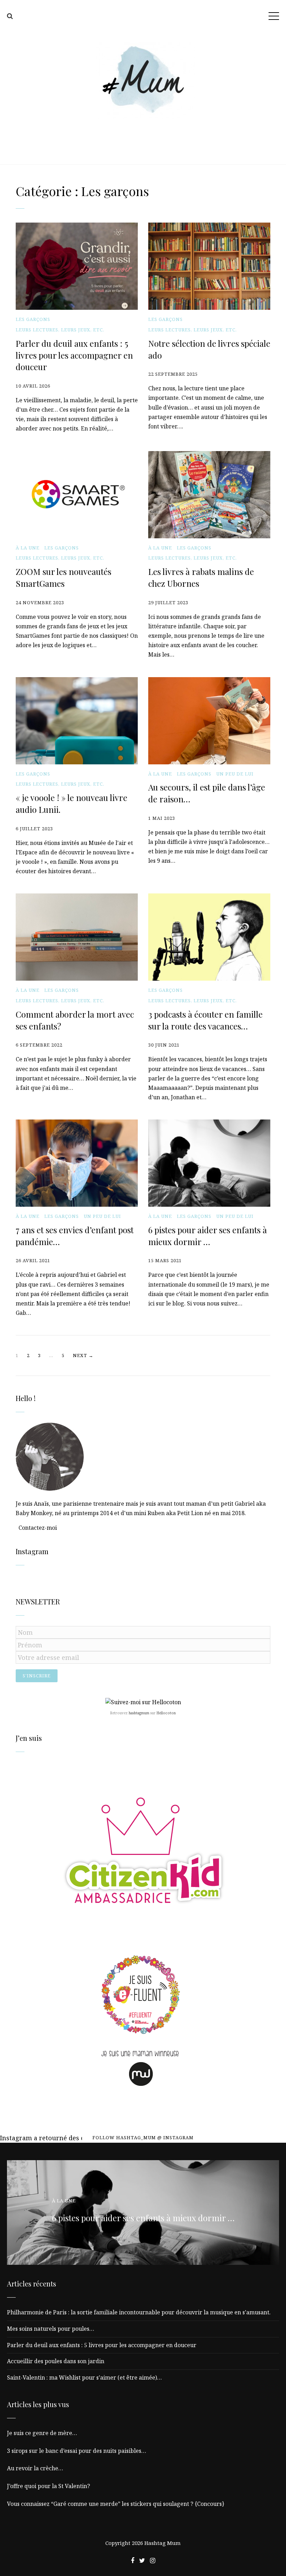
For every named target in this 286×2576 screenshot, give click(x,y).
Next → (83, 1355)
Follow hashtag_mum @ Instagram (143, 2137)
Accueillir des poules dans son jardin (56, 2361)
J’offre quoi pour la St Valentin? (48, 2486)
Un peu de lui (235, 774)
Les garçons (33, 319)
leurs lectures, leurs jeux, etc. (60, 330)
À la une (28, 548)
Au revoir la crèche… (35, 2468)
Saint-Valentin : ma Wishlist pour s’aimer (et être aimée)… (84, 2377)
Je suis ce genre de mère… (42, 2433)
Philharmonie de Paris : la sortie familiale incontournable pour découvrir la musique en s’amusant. (139, 2312)
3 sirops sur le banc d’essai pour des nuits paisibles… (77, 2451)
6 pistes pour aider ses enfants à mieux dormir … (208, 1236)
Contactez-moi (38, 1528)
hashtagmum (139, 1713)
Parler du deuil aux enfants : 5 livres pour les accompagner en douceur (74, 355)
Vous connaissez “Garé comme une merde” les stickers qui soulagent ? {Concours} (116, 2504)
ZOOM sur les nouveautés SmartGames (63, 577)
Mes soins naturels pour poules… (51, 2329)
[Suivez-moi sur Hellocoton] (143, 1702)
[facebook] (133, 2560)
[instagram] (153, 2560)
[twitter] (142, 2560)
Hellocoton (166, 1713)
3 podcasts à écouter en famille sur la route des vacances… (205, 1020)
